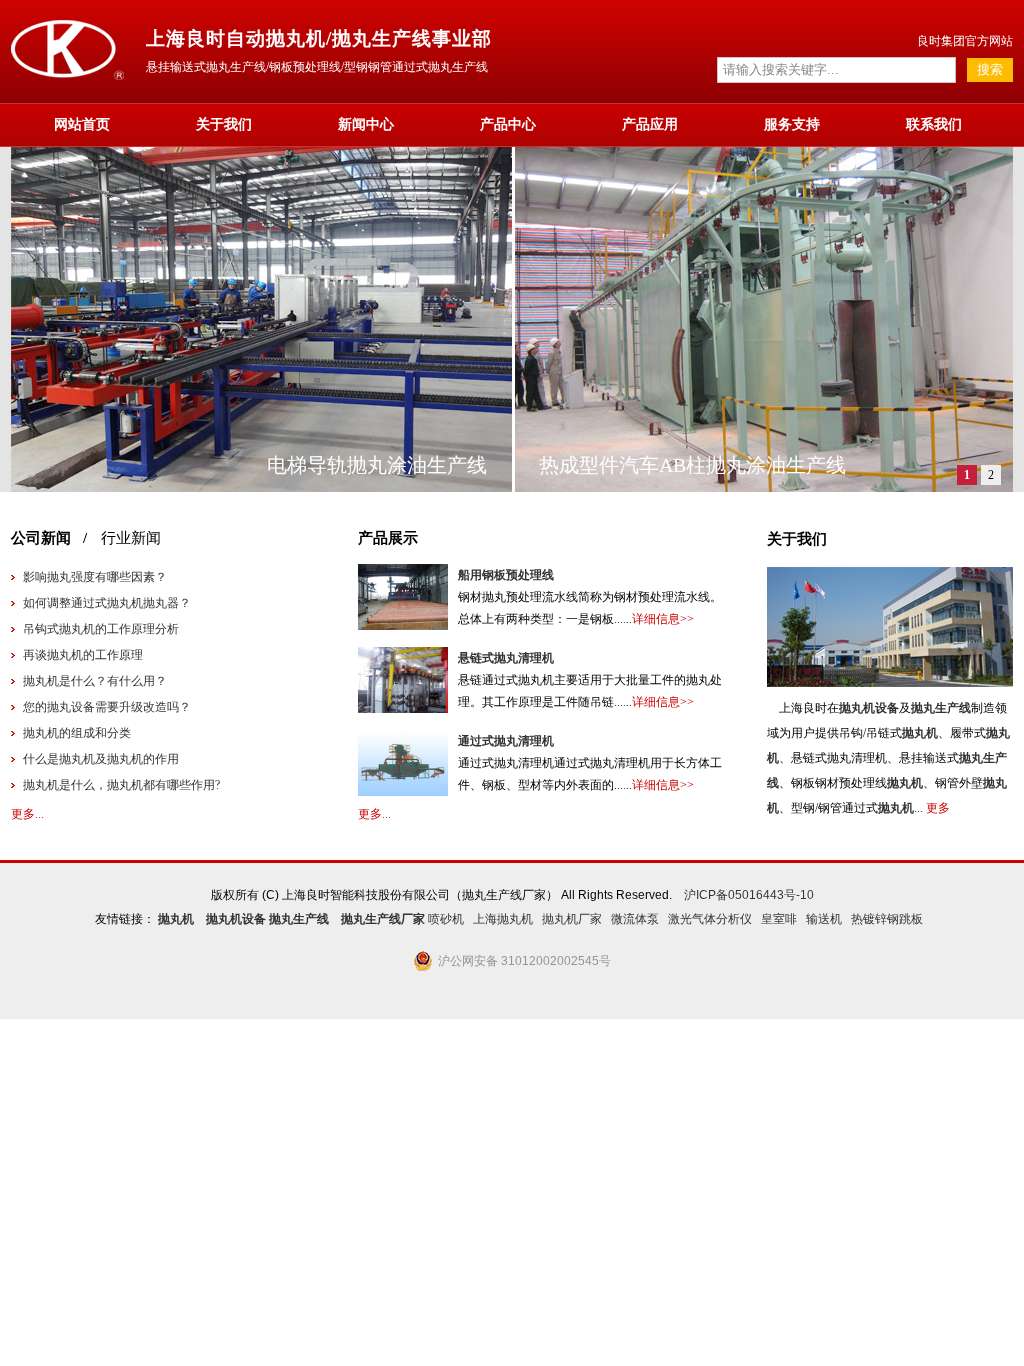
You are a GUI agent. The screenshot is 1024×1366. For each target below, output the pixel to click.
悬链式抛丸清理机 (506, 658)
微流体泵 (635, 919)
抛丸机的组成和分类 (77, 733)
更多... (27, 814)
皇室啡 (779, 919)
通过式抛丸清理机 (506, 741)
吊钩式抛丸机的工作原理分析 (101, 629)
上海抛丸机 (503, 919)
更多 (938, 808)
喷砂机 (446, 919)
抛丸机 (920, 733)
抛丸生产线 (941, 708)
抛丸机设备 (869, 708)
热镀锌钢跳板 (887, 919)
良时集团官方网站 (965, 41)
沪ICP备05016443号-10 (749, 895)
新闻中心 (366, 124)
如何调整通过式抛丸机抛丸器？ (107, 603)
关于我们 (224, 124)
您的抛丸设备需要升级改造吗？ (107, 707)
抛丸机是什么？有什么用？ (95, 681)
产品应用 (650, 124)
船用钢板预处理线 (506, 575)
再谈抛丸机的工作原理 (83, 655)
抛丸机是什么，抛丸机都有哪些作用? (121, 785)
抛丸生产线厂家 (383, 919)
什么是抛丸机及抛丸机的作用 (101, 759)
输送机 (824, 919)
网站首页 (82, 124)
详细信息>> (663, 619)
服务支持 (792, 124)
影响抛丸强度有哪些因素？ (95, 577)
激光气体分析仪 (710, 919)
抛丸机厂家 (572, 919)
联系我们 (934, 124)
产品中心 (508, 124)
